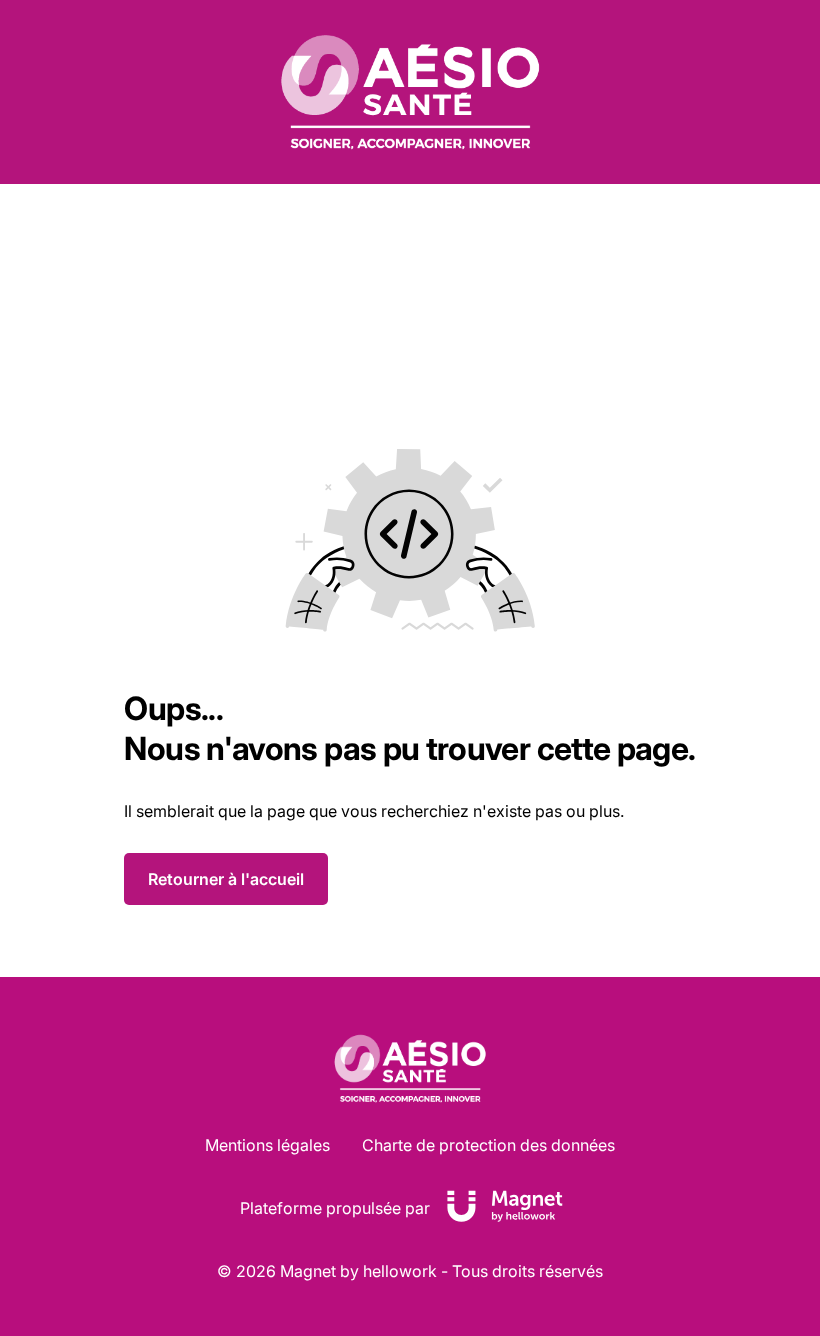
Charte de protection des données (488, 1145)
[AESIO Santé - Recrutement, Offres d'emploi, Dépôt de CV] (410, 92)
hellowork (400, 1271)
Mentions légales (267, 1145)
